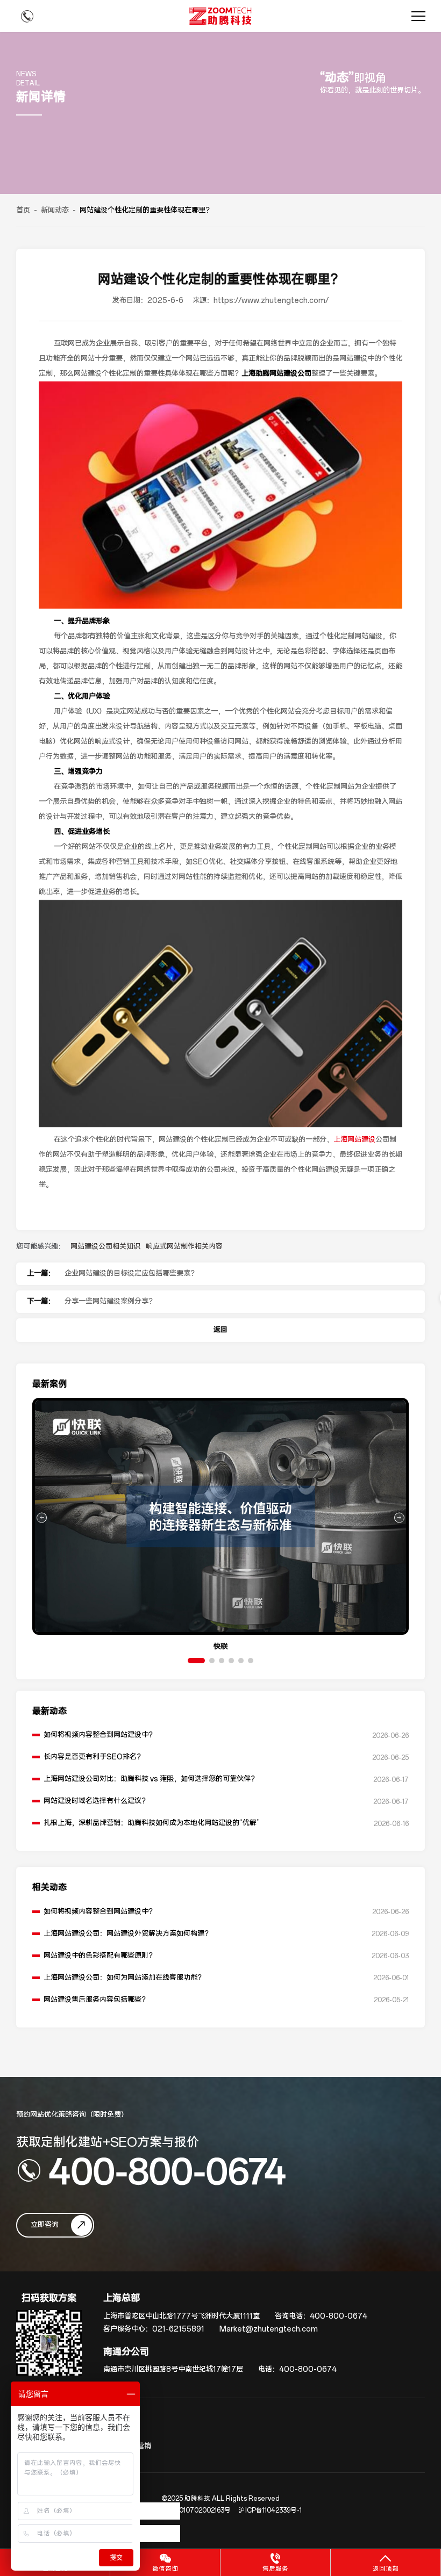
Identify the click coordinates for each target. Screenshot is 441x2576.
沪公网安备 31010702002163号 (185, 2510)
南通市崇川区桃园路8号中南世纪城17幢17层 (173, 2369)
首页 (23, 210)
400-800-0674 (167, 2170)
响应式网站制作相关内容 (184, 1247)
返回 (220, 1330)
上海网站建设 (354, 1140)
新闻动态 (55, 210)
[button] (196, 1661)
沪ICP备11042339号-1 (270, 2510)
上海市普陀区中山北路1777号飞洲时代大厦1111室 (182, 2316)
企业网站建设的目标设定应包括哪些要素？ (131, 1273)
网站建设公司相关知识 (105, 1247)
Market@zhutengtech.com (269, 2329)
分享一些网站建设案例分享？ (110, 1301)
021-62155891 (178, 2329)
